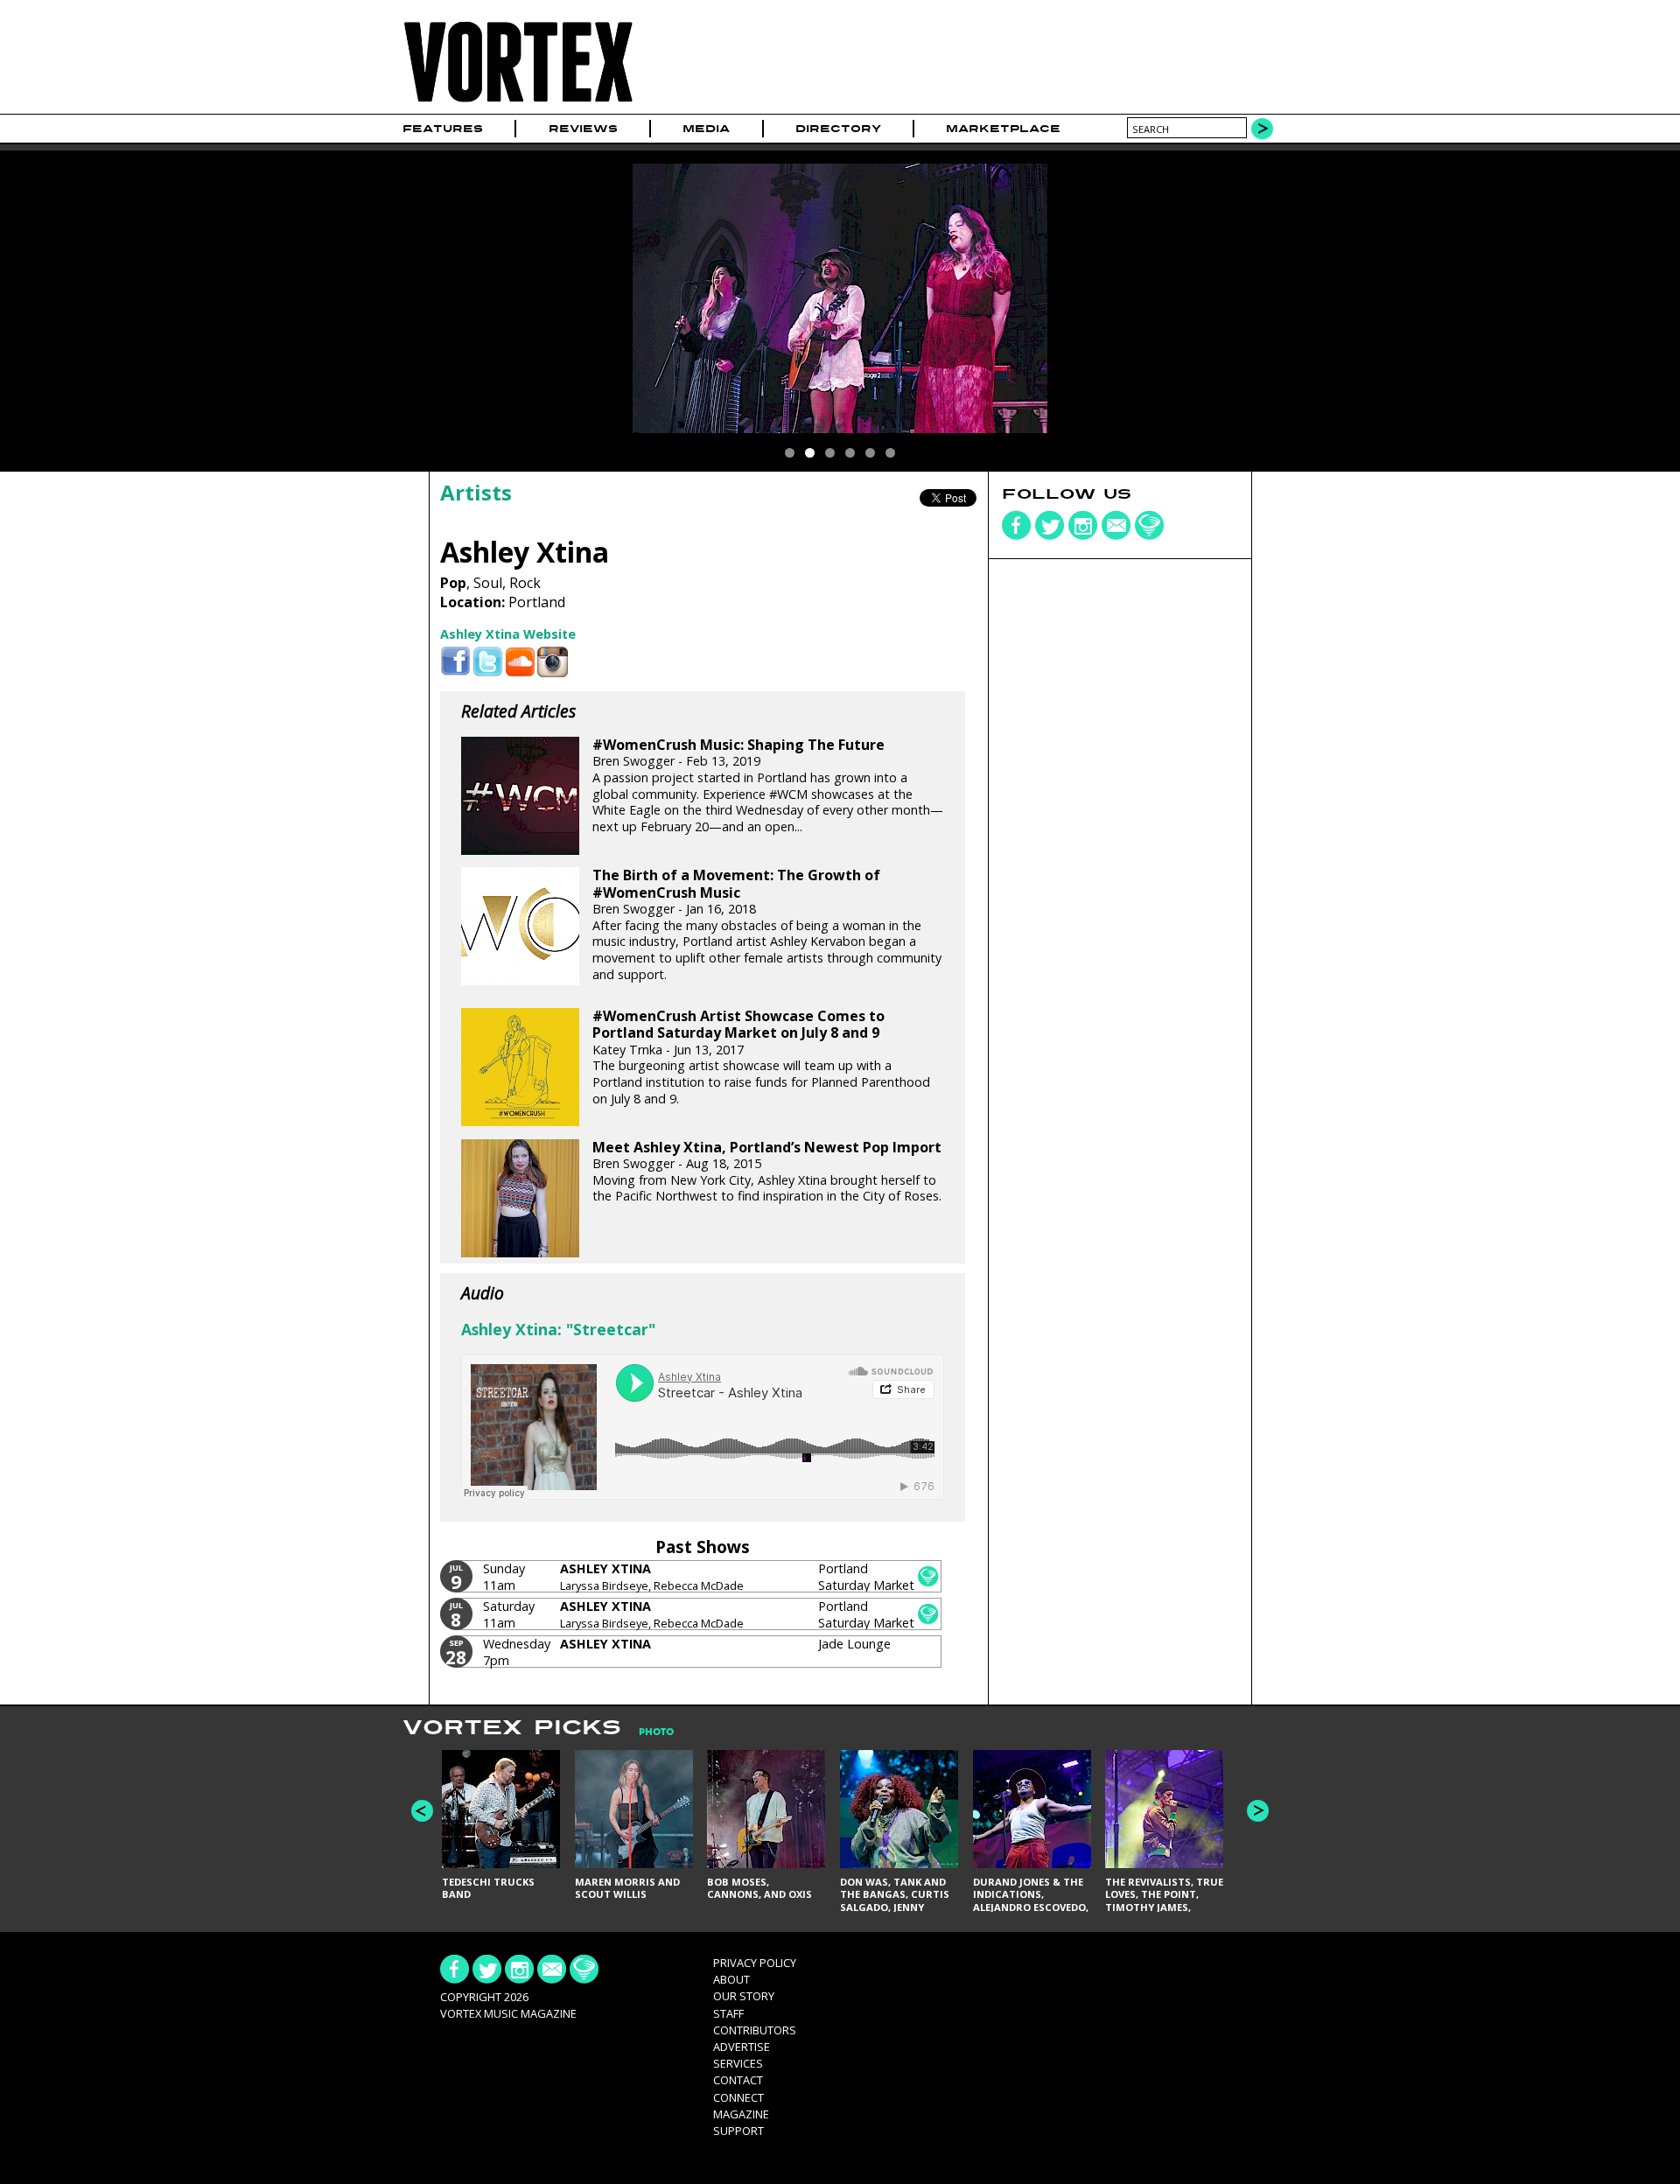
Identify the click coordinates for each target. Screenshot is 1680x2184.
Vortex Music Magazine (508, 2013)
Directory (838, 129)
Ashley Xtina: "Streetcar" (558, 1329)
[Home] (518, 103)
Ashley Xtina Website (508, 634)
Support (738, 2131)
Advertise (742, 2047)
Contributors (755, 2030)
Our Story (744, 1996)
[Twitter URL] (488, 662)
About (731, 1979)
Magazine (741, 2114)
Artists (476, 492)
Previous (422, 1811)
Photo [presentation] (656, 1732)
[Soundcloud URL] (520, 662)
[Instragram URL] (553, 662)
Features (443, 129)
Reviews (583, 129)
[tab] (647, 1732)
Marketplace (1003, 129)
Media (706, 129)
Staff (728, 2013)
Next (1258, 1811)
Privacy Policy (755, 1963)
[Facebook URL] (455, 662)
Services (738, 2063)
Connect (738, 2097)
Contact (738, 2080)
